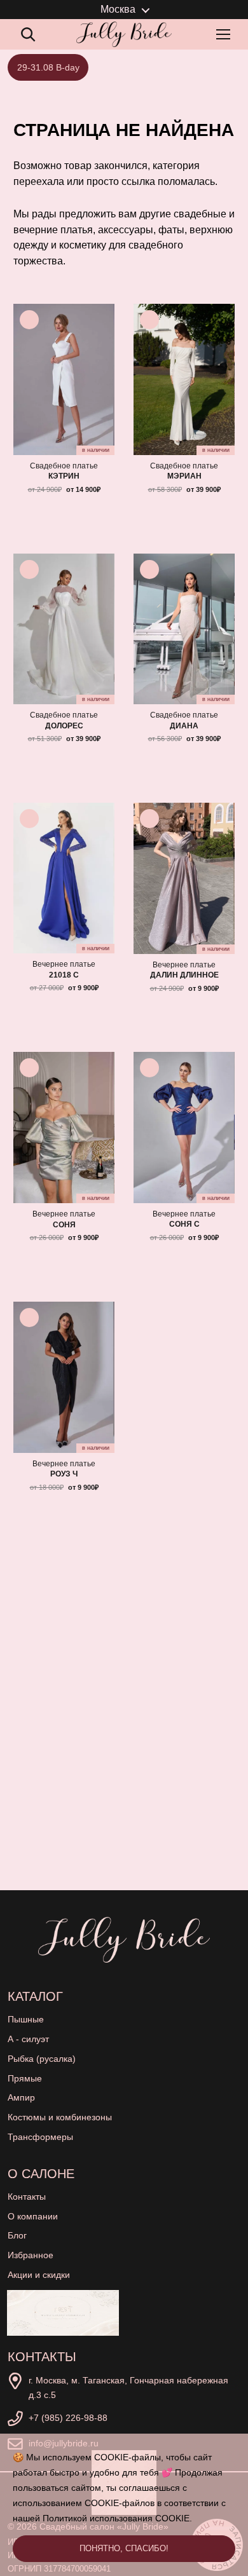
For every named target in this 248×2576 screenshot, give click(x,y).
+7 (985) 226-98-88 (68, 2418)
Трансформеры (40, 2137)
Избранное (31, 2255)
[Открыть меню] (226, 34)
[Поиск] (28, 34)
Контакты (27, 2197)
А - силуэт (28, 2039)
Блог (17, 2235)
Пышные (26, 2019)
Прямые (25, 2078)
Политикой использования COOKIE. (117, 2518)
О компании (33, 2216)
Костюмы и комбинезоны (60, 2117)
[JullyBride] (124, 34)
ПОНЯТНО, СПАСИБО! (124, 2548)
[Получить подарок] (63, 2313)
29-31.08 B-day (48, 67)
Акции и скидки (39, 2275)
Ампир (21, 2097)
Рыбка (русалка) (42, 2059)
